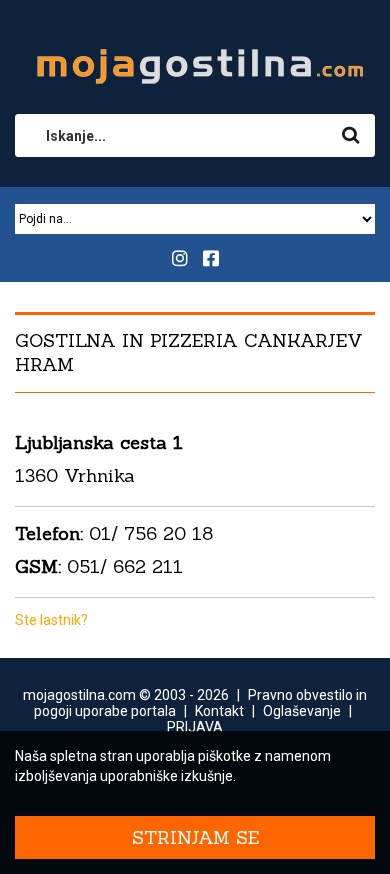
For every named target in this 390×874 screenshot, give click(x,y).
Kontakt (219, 711)
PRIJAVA (195, 727)
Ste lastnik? (51, 620)
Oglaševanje (302, 711)
